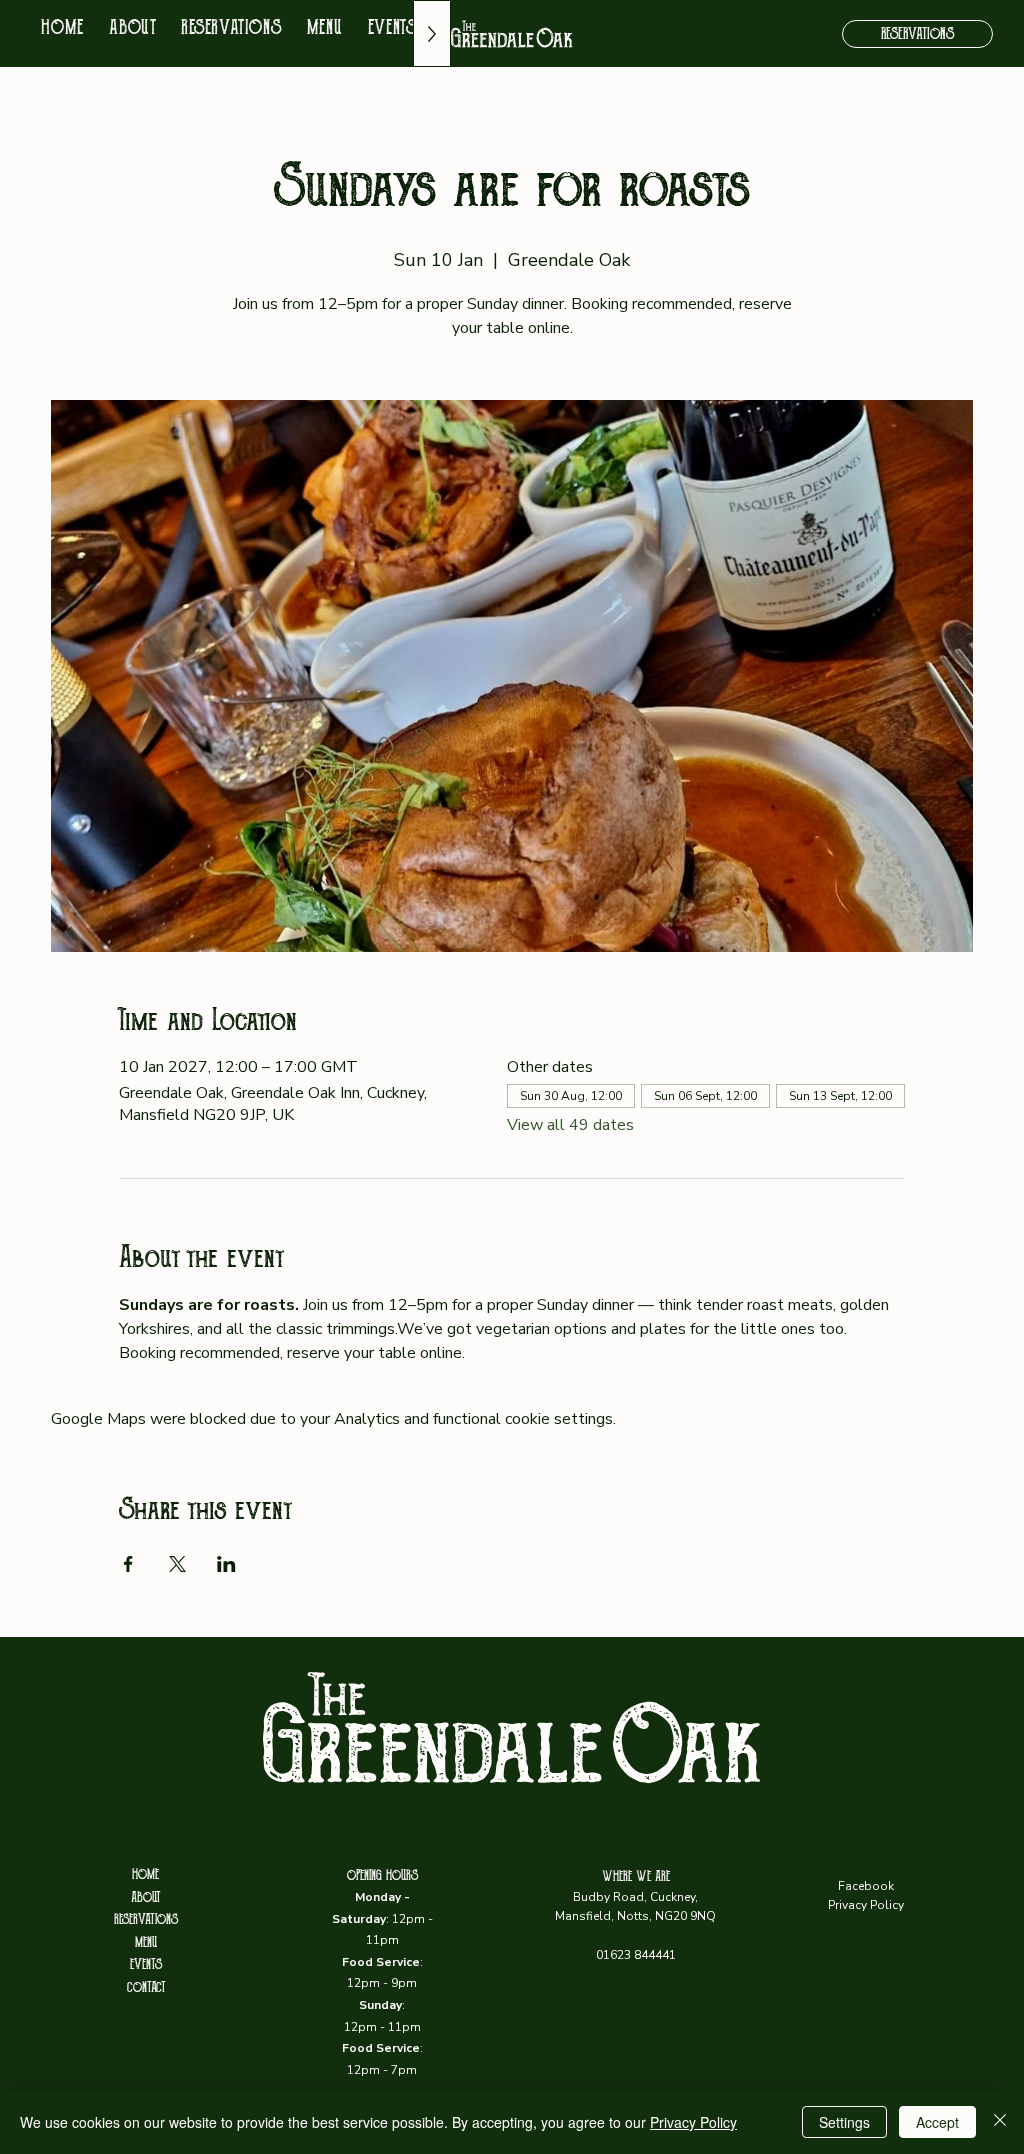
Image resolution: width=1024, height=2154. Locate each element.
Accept (937, 2122)
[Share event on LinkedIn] (226, 1564)
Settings (844, 2122)
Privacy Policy (866, 1905)
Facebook (866, 1886)
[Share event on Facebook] (128, 1564)
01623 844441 (636, 1955)
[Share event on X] (177, 1564)
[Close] (1000, 2122)
